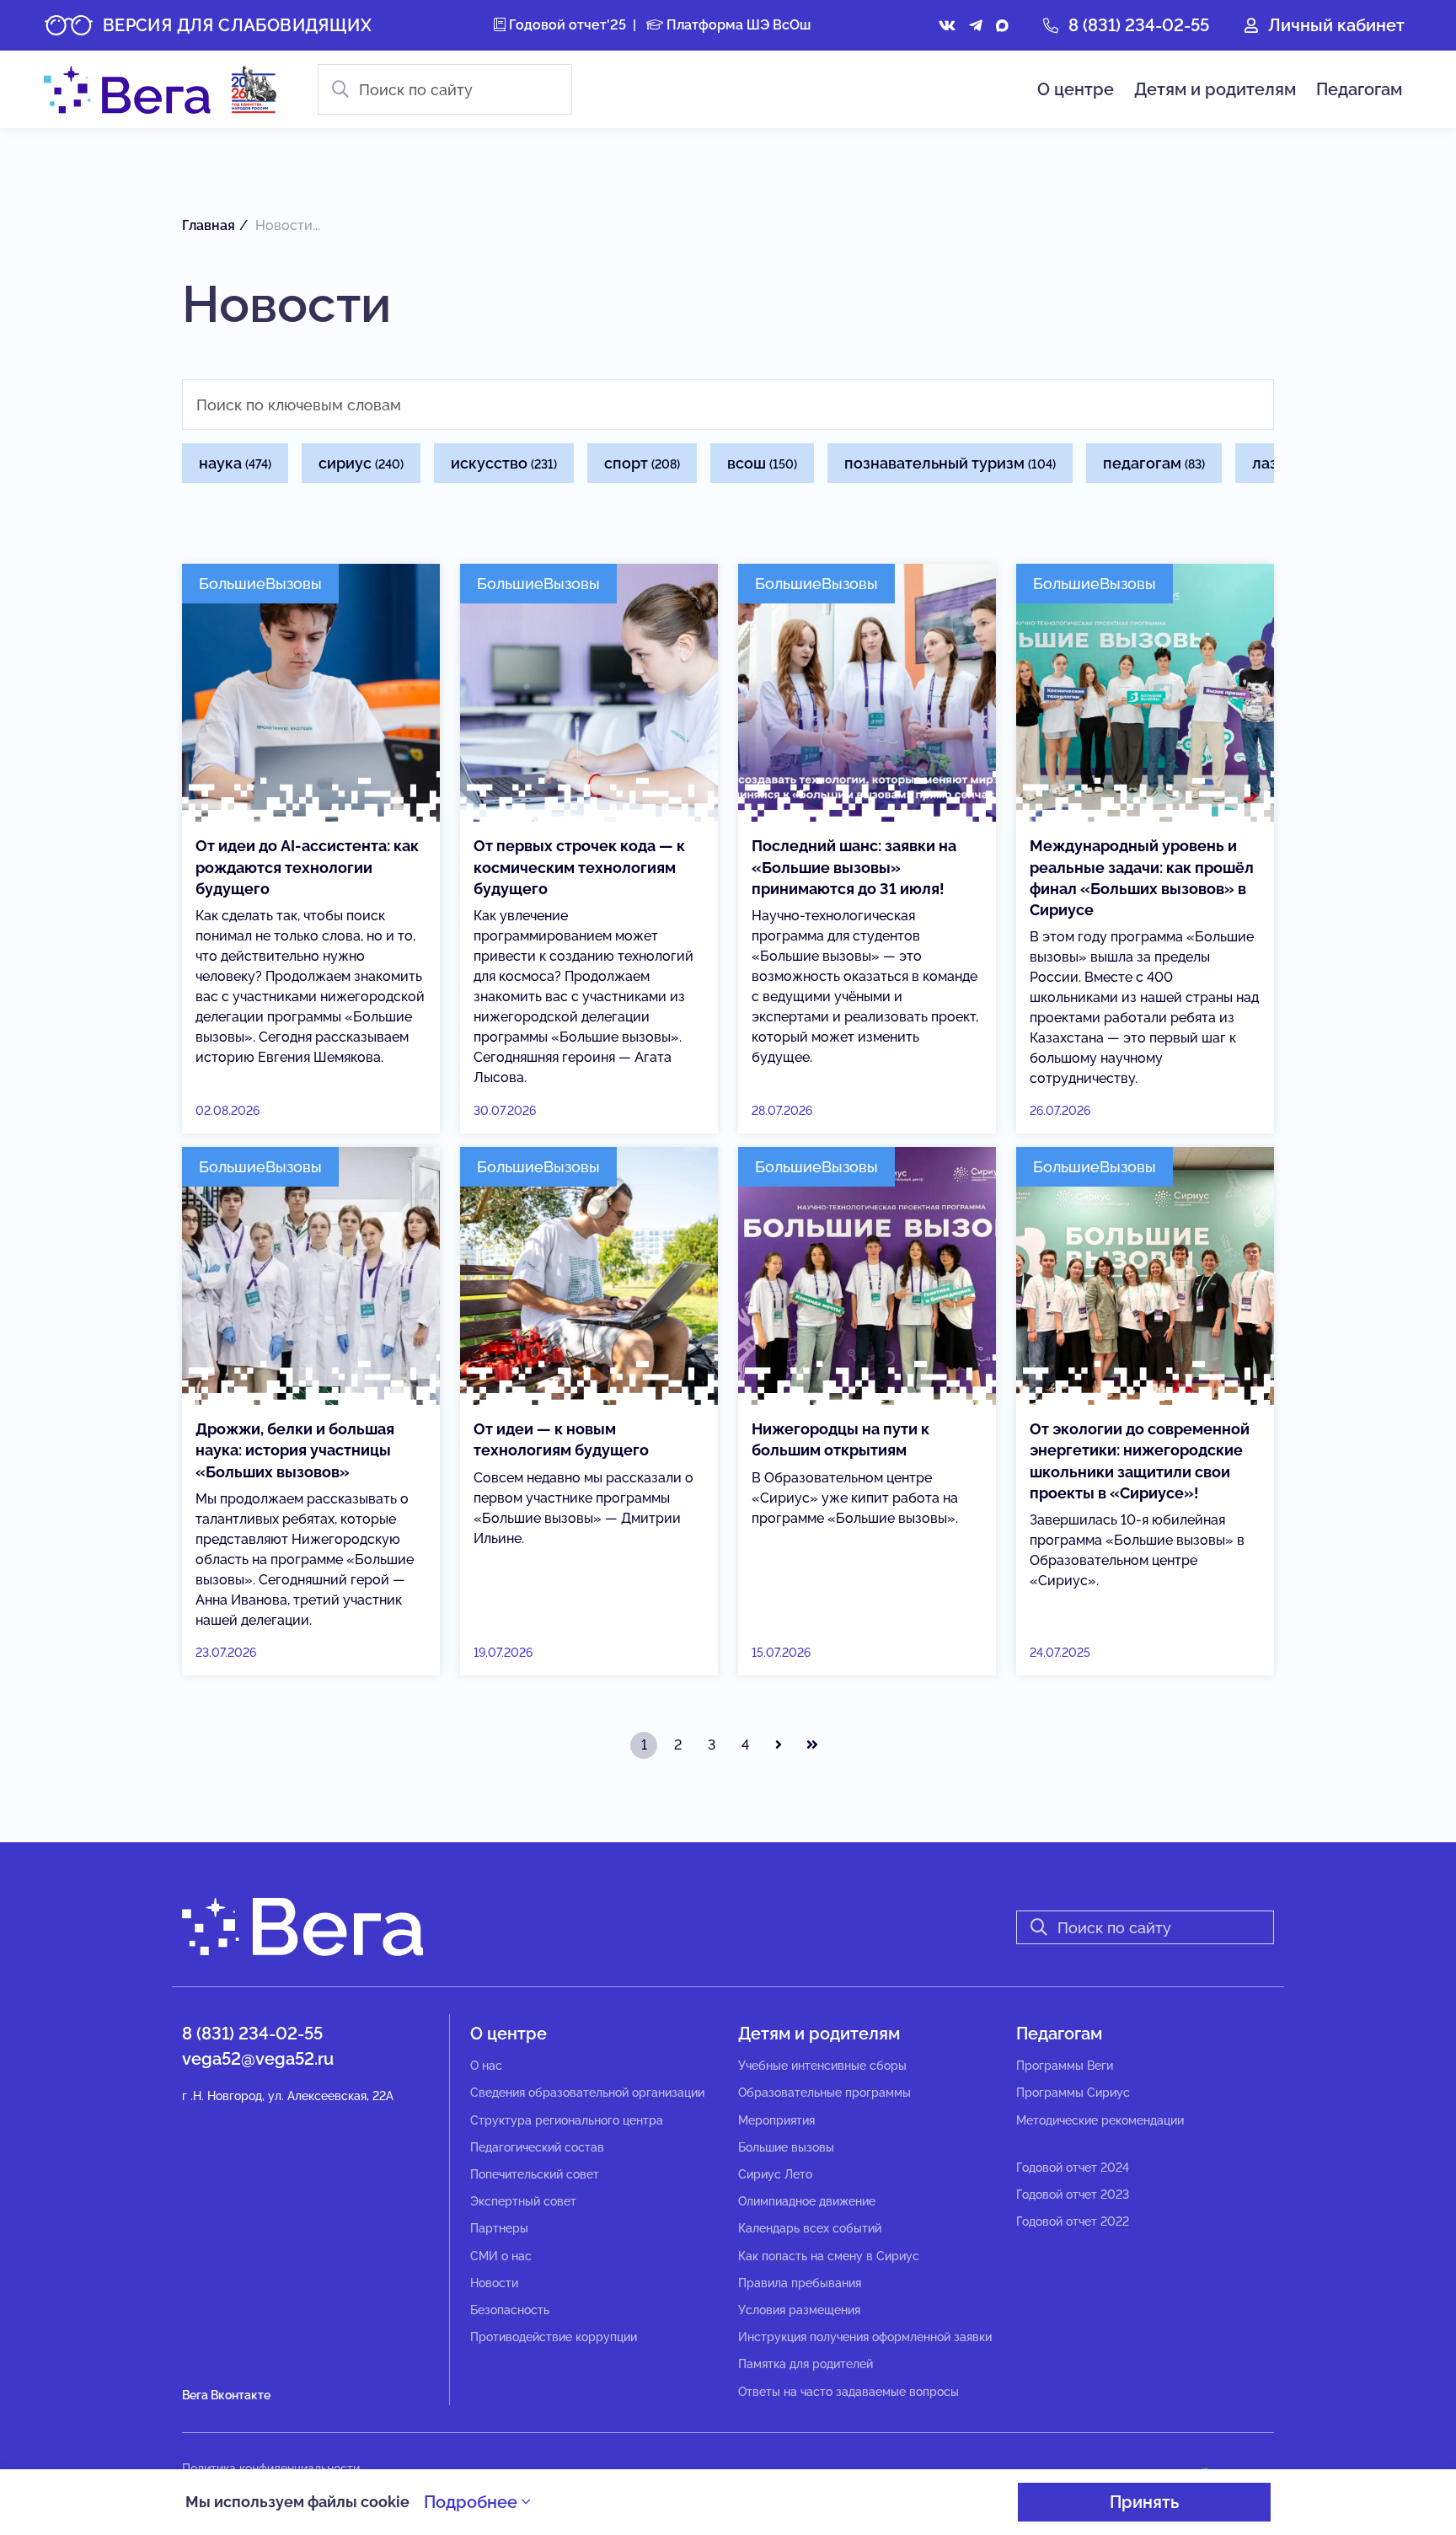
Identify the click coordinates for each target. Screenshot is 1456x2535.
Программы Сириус (1073, 2093)
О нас (486, 2066)
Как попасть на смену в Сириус (829, 2256)
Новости (494, 2283)
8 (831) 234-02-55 (1139, 25)
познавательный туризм (950, 463)
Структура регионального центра (567, 2120)
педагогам (1154, 463)
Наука (235, 463)
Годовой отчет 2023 (1073, 2195)
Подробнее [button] (473, 2502)
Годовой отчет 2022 (1073, 2221)
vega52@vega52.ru (258, 2059)
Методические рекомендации (1100, 2120)
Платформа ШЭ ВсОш (737, 25)
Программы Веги (1065, 2066)
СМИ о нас (501, 2256)
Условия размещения (799, 2310)
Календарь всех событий (810, 2228)
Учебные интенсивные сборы (822, 2066)
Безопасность (510, 2310)
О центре (1076, 89)
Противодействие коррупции (554, 2337)
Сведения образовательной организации (587, 2093)
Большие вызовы (786, 2147)
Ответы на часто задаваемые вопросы (848, 2392)
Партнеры (499, 2228)
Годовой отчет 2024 (1073, 2168)
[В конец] (812, 1745)
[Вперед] (779, 1745)
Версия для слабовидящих (237, 25)
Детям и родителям (1215, 89)
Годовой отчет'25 (566, 25)
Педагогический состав (537, 2147)
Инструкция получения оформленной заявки (865, 2337)
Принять (1144, 2502)
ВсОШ (762, 463)
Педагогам (1359, 89)
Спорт (642, 463)
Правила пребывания (800, 2283)
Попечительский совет (535, 2174)
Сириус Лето (775, 2174)
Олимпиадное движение (807, 2201)
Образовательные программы (824, 2093)
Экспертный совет (523, 2201)
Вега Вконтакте (226, 2395)
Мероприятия (776, 2120)
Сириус (361, 463)
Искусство (504, 463)
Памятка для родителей (806, 2364)
